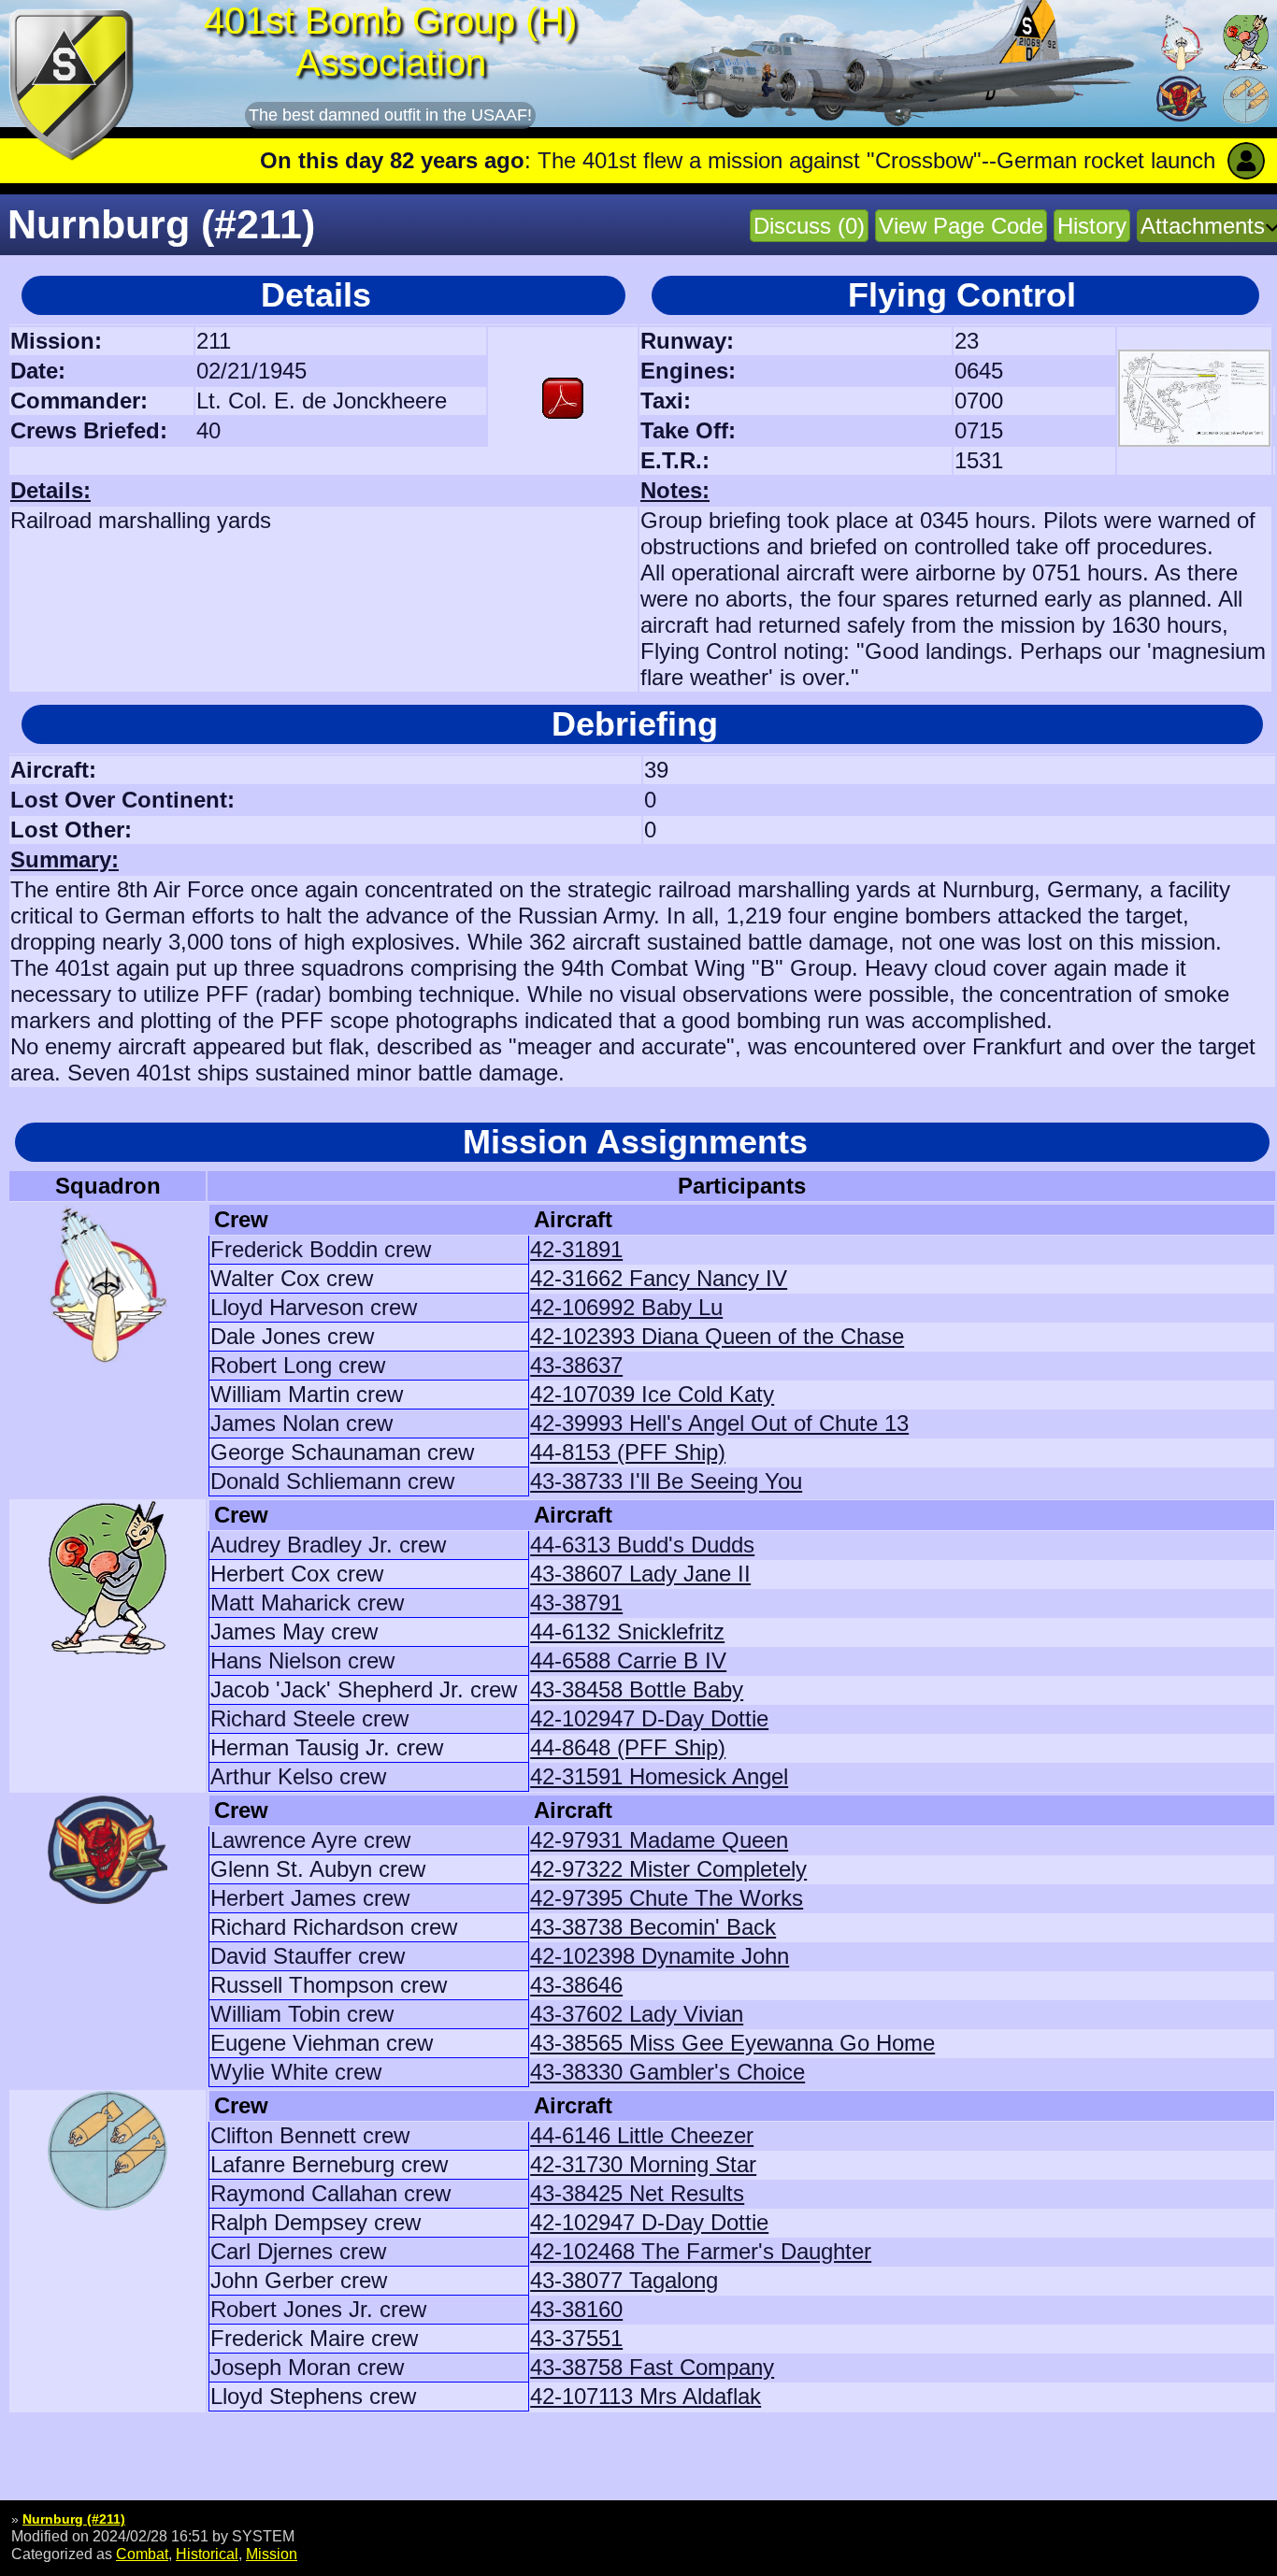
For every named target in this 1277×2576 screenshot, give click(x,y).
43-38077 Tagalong (624, 2280)
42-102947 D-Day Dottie (649, 1718)
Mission (272, 2554)
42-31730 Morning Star (643, 2164)
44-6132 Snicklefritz (627, 1631)
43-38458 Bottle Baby (637, 1689)
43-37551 (576, 2338)
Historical (207, 2554)
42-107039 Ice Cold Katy (652, 1394)
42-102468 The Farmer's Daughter (701, 2251)
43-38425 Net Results (637, 2193)
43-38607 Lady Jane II (640, 1574)
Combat (142, 2554)
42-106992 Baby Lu (626, 1307)
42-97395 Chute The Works (667, 1898)
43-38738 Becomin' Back (653, 1927)
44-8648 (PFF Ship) (628, 1747)
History (1092, 226)
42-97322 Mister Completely (668, 1869)
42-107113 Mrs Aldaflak (646, 2396)
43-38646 (576, 1985)
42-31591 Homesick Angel (659, 1776)
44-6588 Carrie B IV (628, 1660)
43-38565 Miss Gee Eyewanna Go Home (732, 2043)
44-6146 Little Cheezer (642, 2135)
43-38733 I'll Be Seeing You (666, 1481)
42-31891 (576, 1249)
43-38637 (576, 1365)
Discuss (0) (809, 226)
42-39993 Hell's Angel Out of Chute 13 (719, 1423)
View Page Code (961, 226)
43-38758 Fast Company (652, 2367)
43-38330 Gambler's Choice (667, 2072)
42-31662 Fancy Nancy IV (659, 1278)
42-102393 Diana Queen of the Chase (717, 1336)
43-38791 (576, 1603)
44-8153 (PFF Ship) (628, 1452)
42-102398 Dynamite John (660, 1956)
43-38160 (576, 2309)
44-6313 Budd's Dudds (642, 1545)
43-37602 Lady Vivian (637, 2014)
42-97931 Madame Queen (659, 1840)
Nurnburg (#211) (74, 2519)
